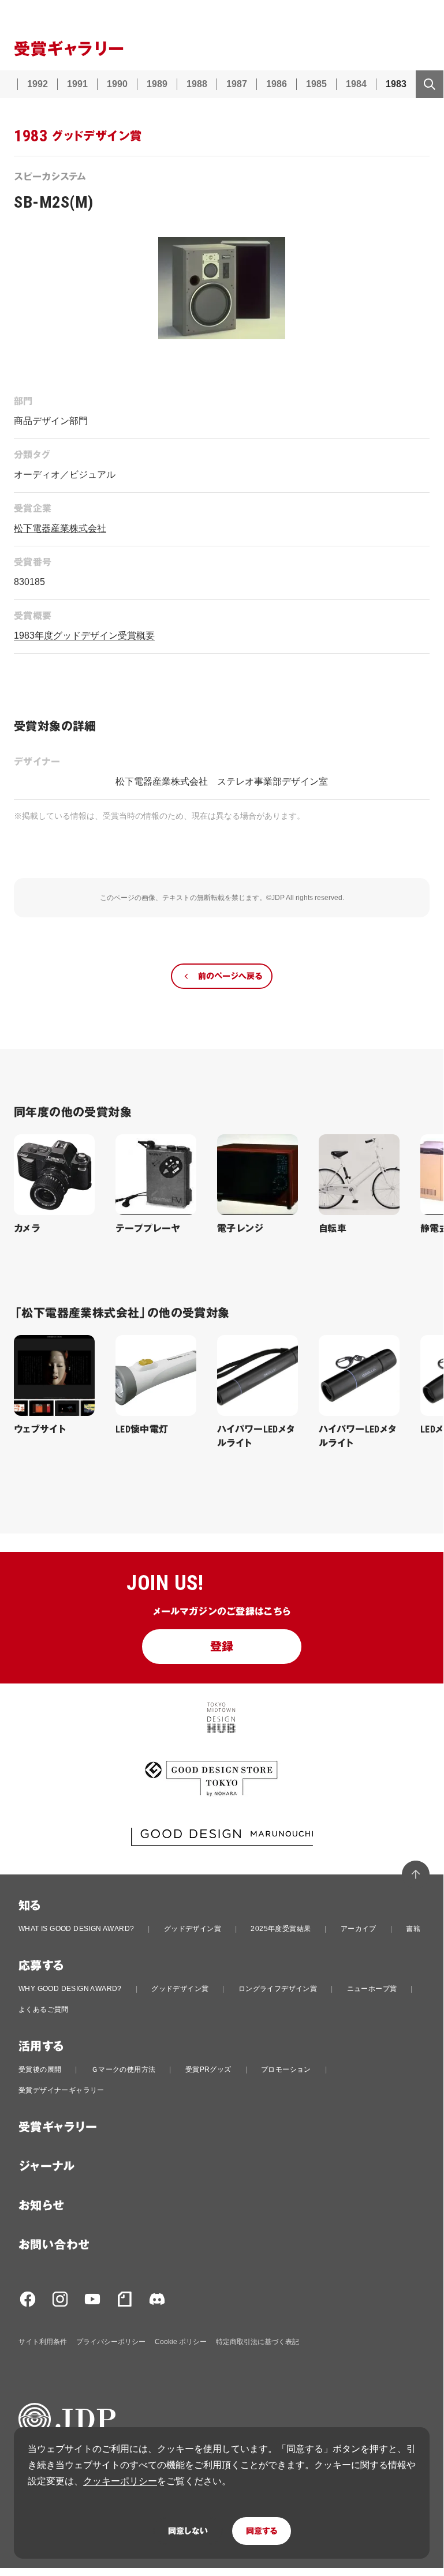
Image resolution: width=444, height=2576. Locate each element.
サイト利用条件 (43, 2342)
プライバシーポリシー (111, 2342)
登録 (222, 1647)
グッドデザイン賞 (193, 1929)
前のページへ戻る (230, 976)
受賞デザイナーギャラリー (61, 2090)
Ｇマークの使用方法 (124, 2069)
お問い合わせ (54, 2245)
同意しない (188, 2531)
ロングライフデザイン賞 (278, 1989)
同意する (262, 2531)
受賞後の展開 (40, 2069)
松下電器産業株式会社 (60, 528)
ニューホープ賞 (372, 1989)
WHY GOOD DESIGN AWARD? (70, 1989)
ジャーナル (46, 2166)
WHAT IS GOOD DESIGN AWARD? (76, 1929)
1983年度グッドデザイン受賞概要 (84, 635)
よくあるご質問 (44, 2009)
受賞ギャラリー (58, 2127)
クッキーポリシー (120, 2481)
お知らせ (42, 2206)
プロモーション (286, 2069)
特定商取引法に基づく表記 (258, 2342)
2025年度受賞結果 (281, 1929)
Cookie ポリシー (181, 2342)
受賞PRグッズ (208, 2069)
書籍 (413, 1929)
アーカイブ (359, 1929)
